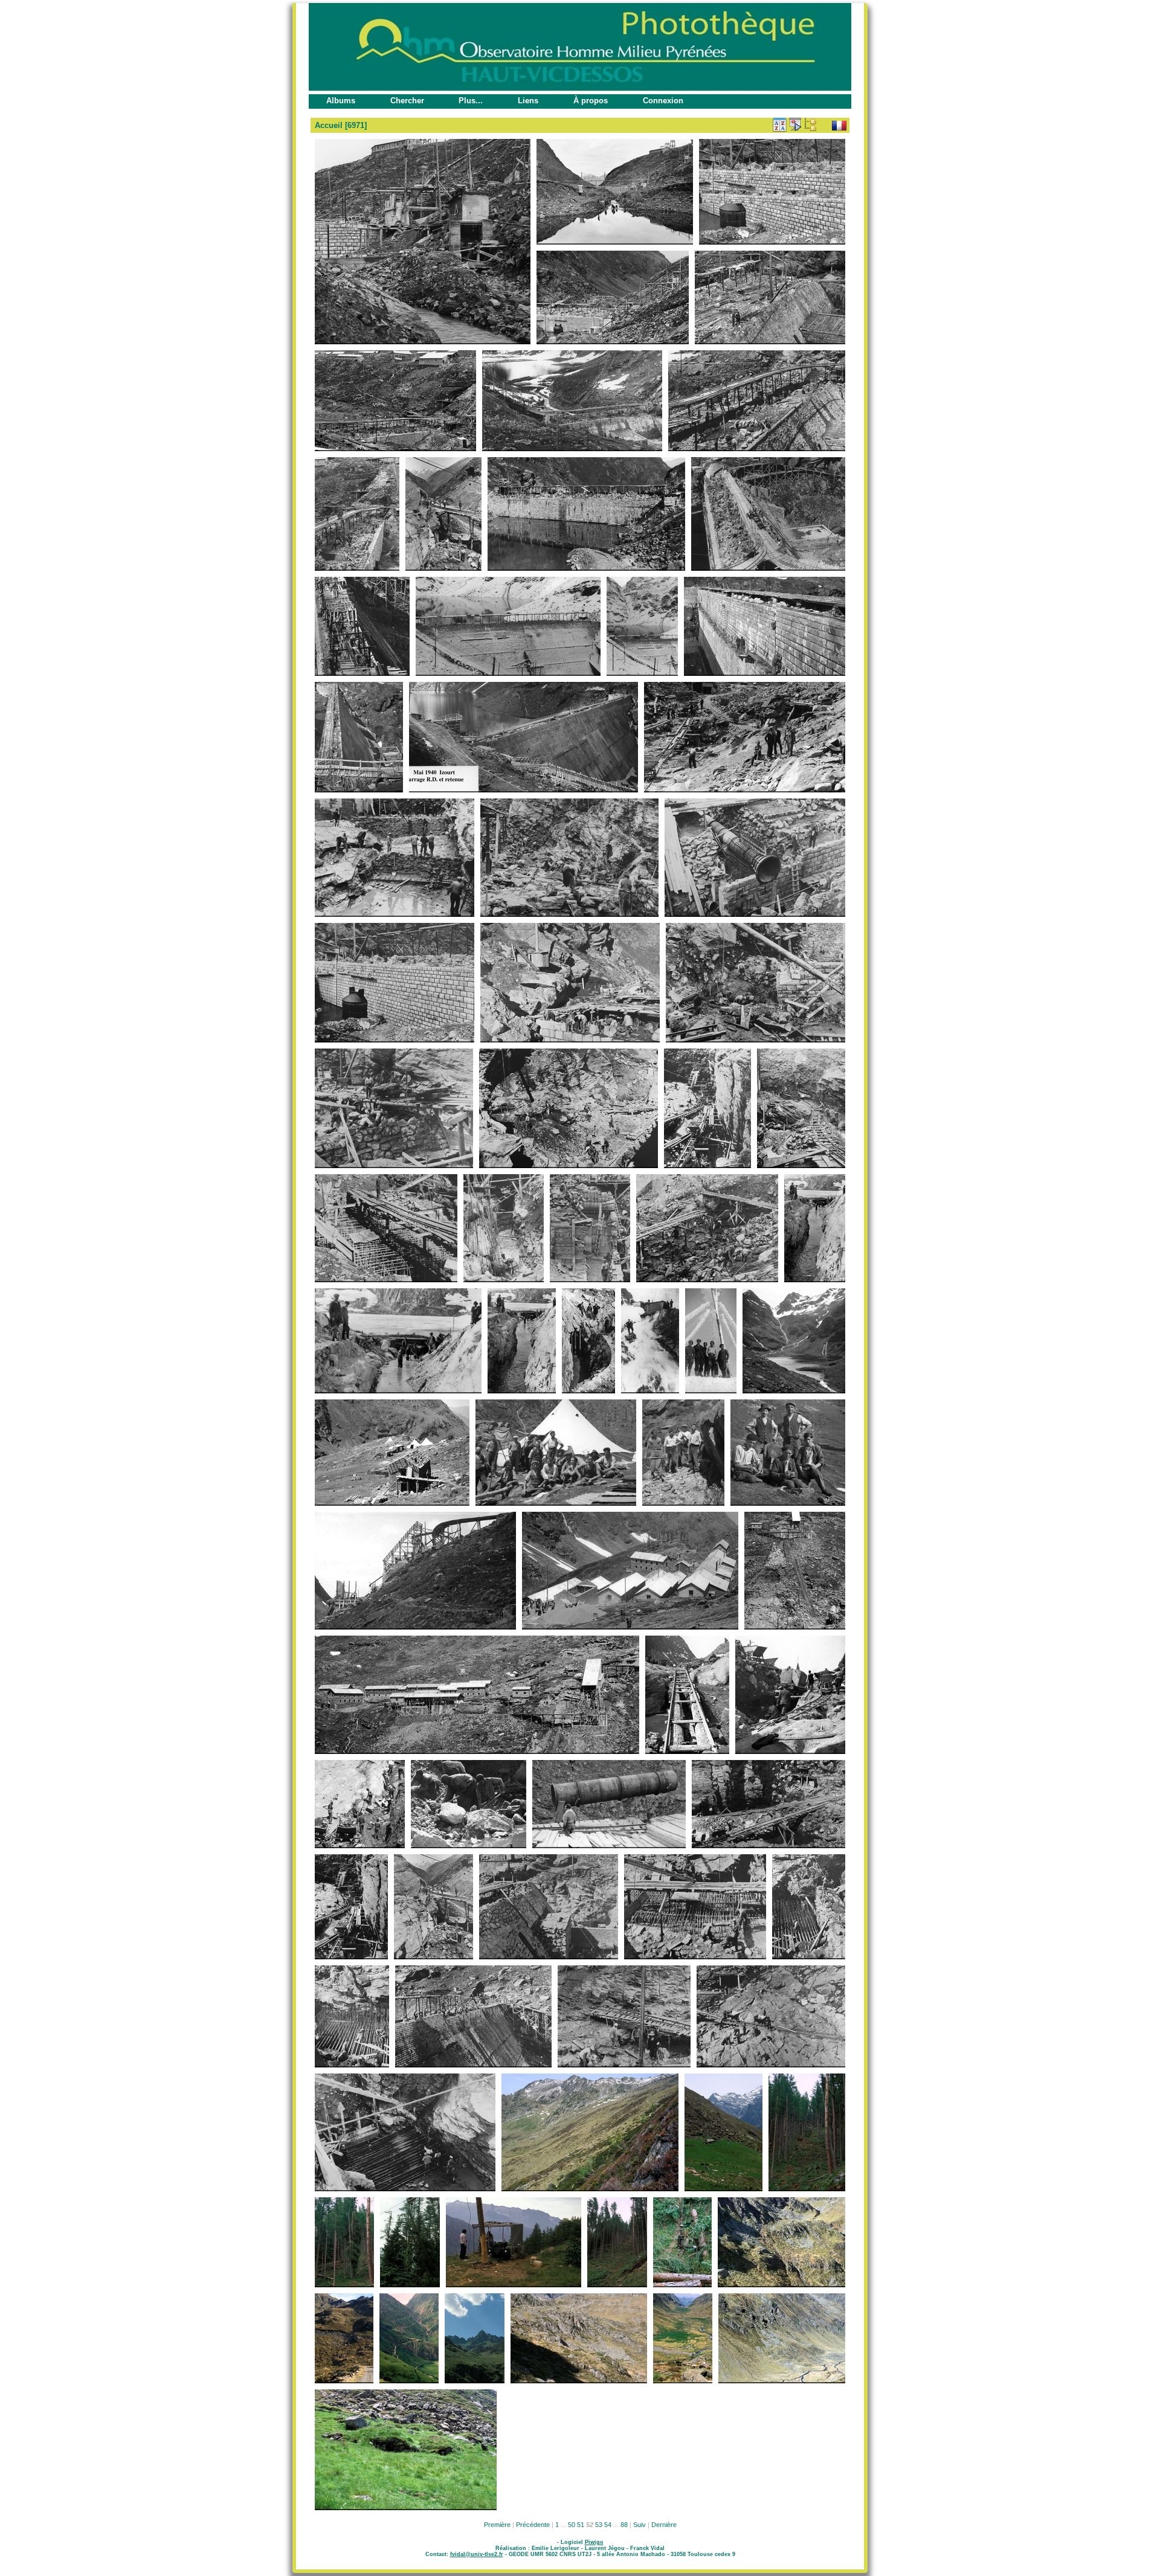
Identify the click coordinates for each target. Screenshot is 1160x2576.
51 (581, 2525)
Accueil (329, 125)
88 (624, 2525)
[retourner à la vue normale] (810, 124)
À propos (591, 101)
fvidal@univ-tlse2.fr (477, 2554)
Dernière (664, 2525)
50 (572, 2525)
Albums (341, 101)
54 (608, 2525)
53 (599, 2525)
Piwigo (594, 2542)
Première (497, 2525)
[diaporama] (795, 124)
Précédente (533, 2525)
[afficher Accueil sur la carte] (825, 124)
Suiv (640, 2525)
